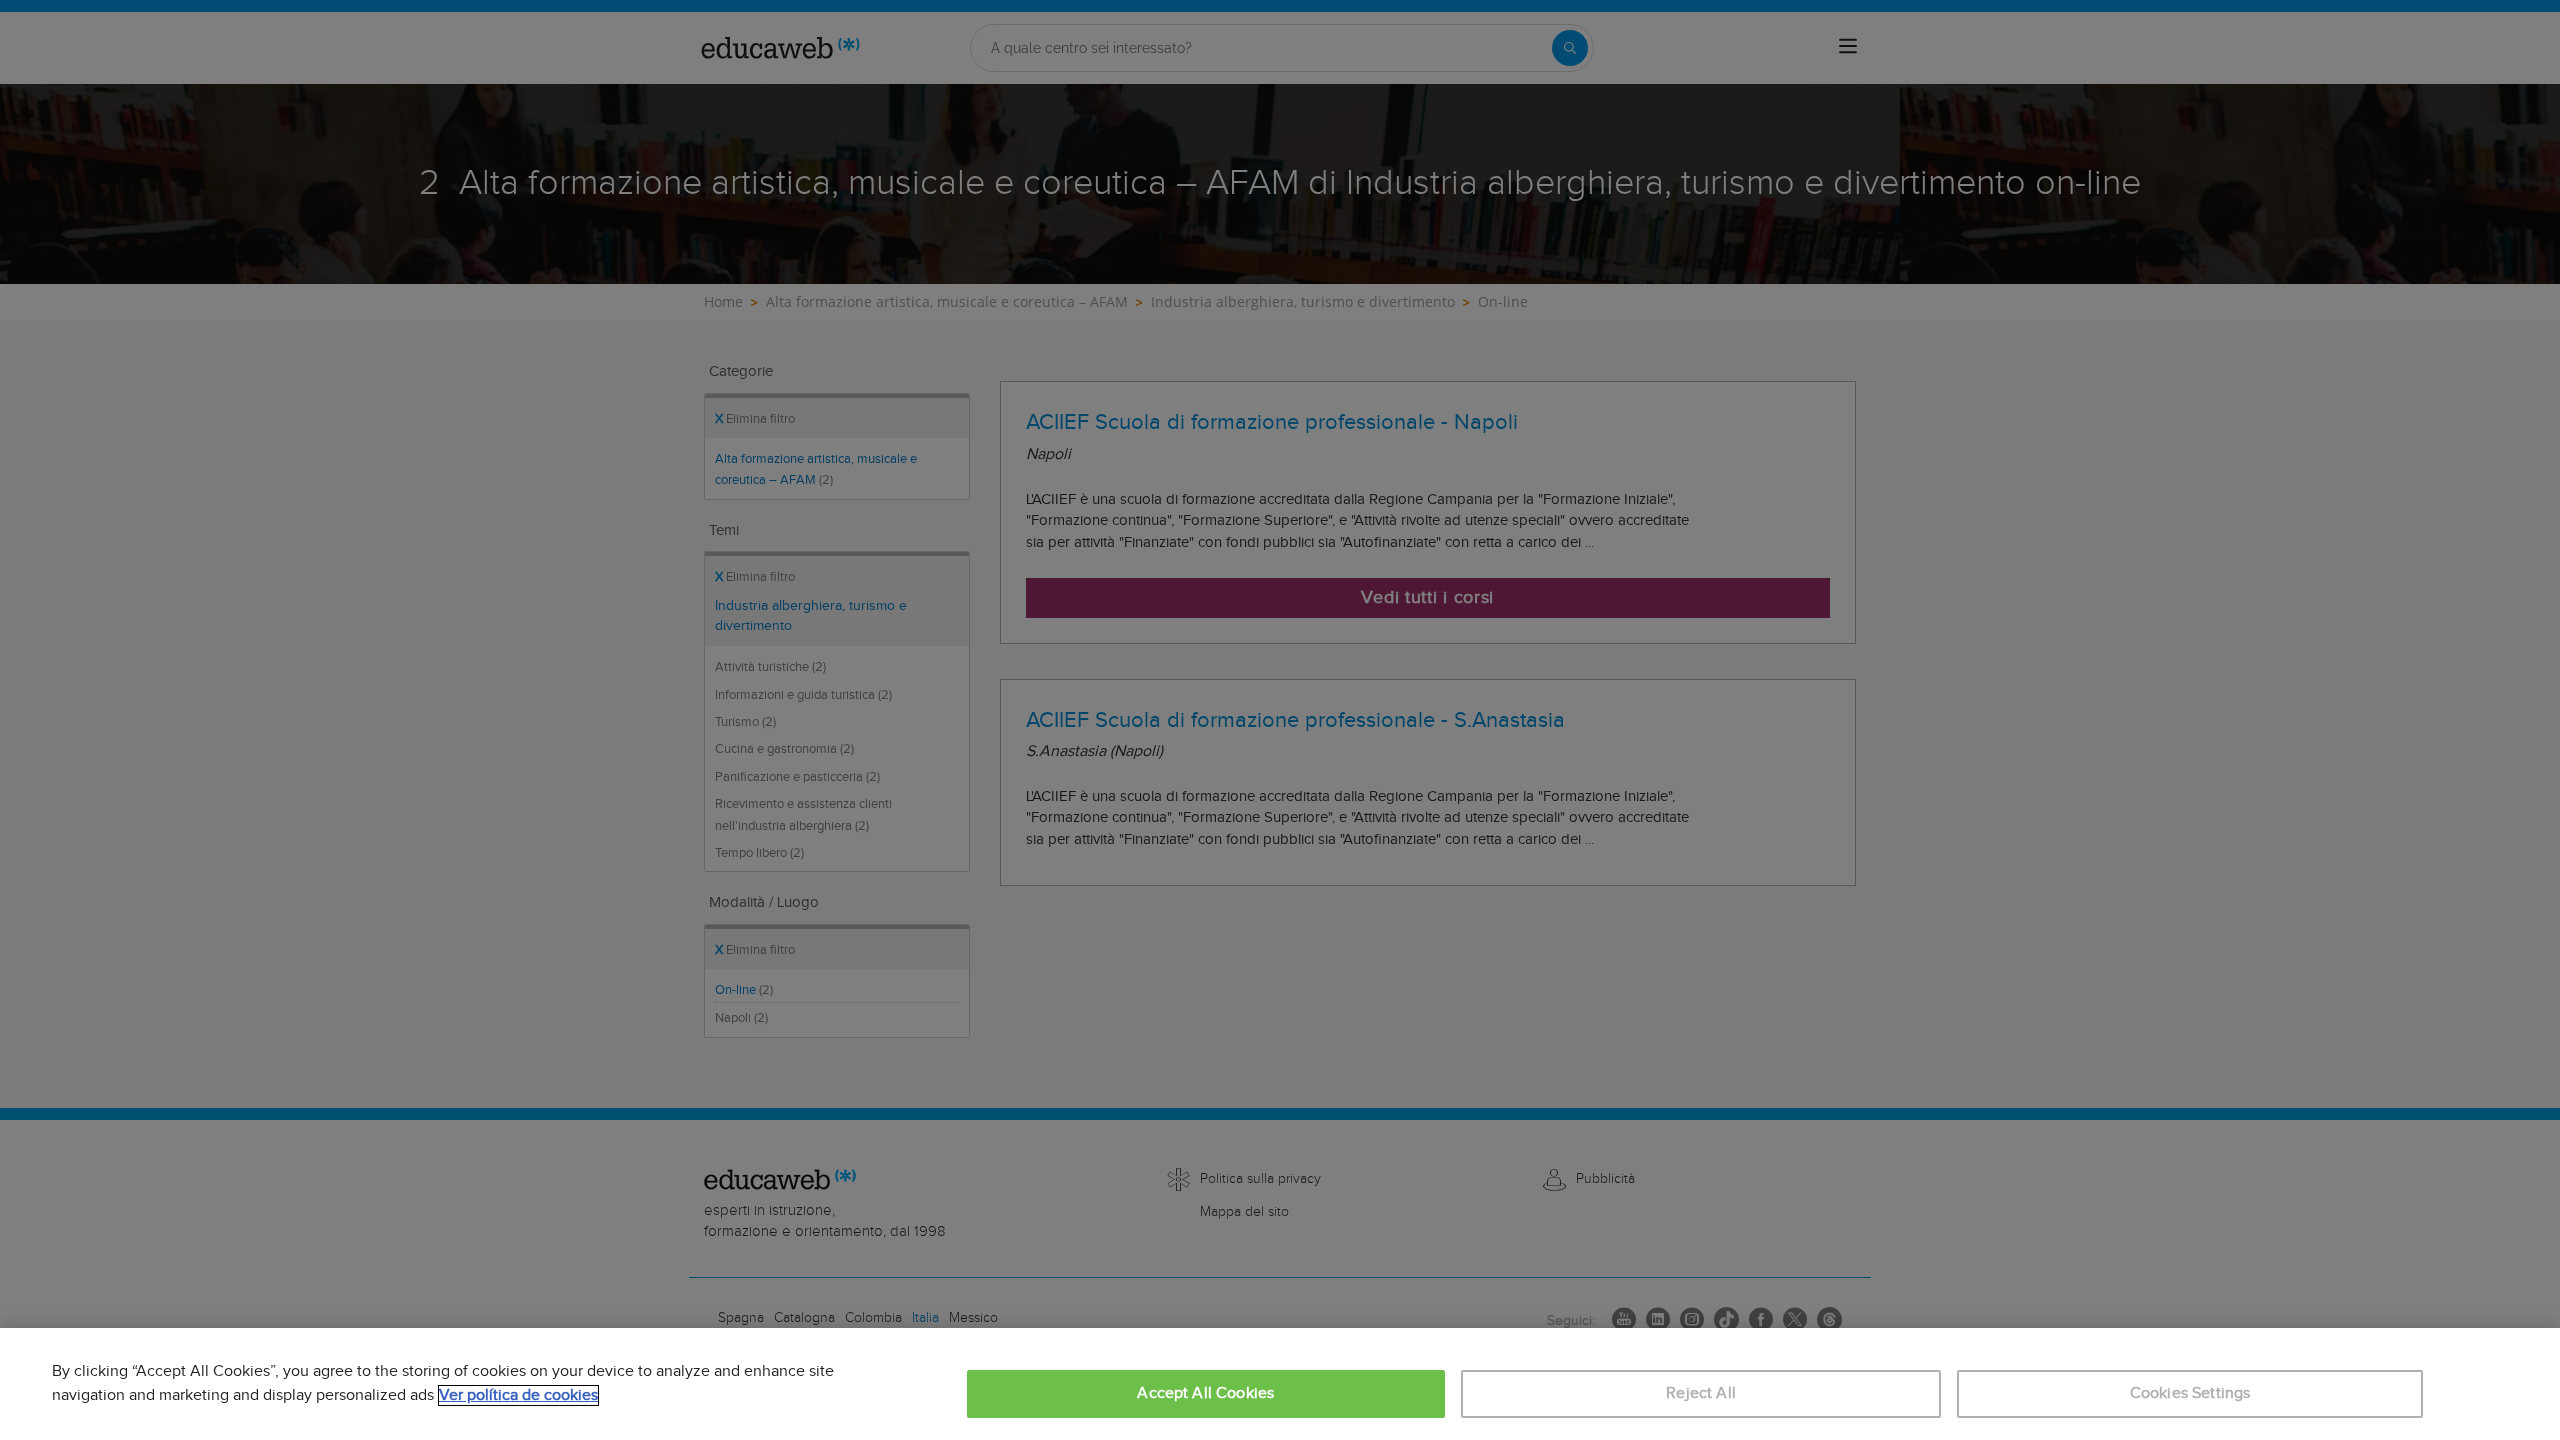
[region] (1280, 1384)
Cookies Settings (2190, 1393)
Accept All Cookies (1205, 1393)
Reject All (1701, 1393)
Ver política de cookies (518, 1395)
